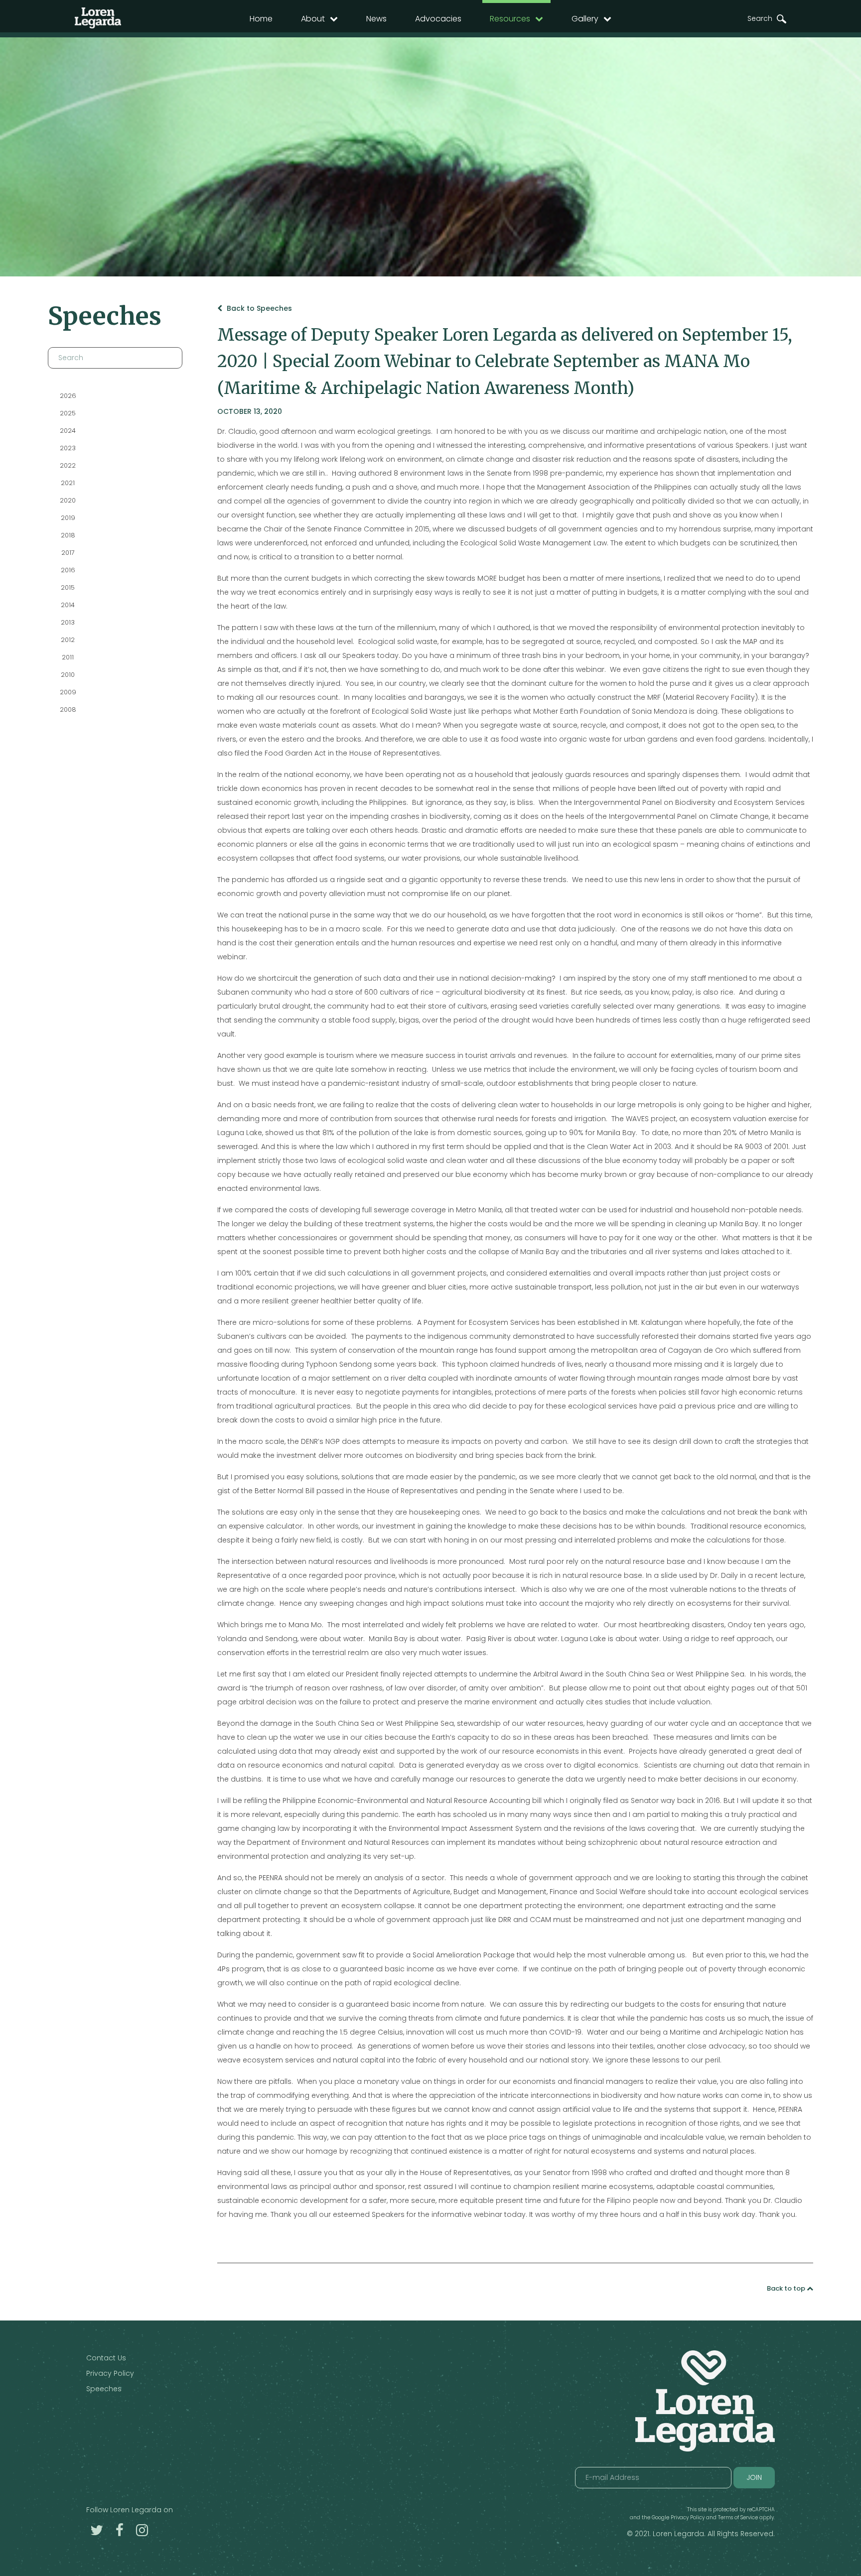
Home (261, 19)
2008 (68, 709)
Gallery (585, 19)
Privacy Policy (110, 2373)
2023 (68, 448)
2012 (68, 640)
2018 (68, 535)
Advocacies (438, 19)
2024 (68, 431)
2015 (68, 587)
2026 (68, 396)
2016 (68, 570)
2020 (68, 500)
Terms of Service (738, 2517)
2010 (68, 675)
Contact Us (106, 2358)
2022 (68, 465)
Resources (510, 19)
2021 (68, 483)
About (313, 19)
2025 (68, 413)
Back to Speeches (258, 308)
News (376, 19)
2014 (68, 605)
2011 (68, 657)
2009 (68, 692)
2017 (68, 553)
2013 (68, 622)
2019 (68, 518)
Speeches (104, 2389)
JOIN (754, 2477)
